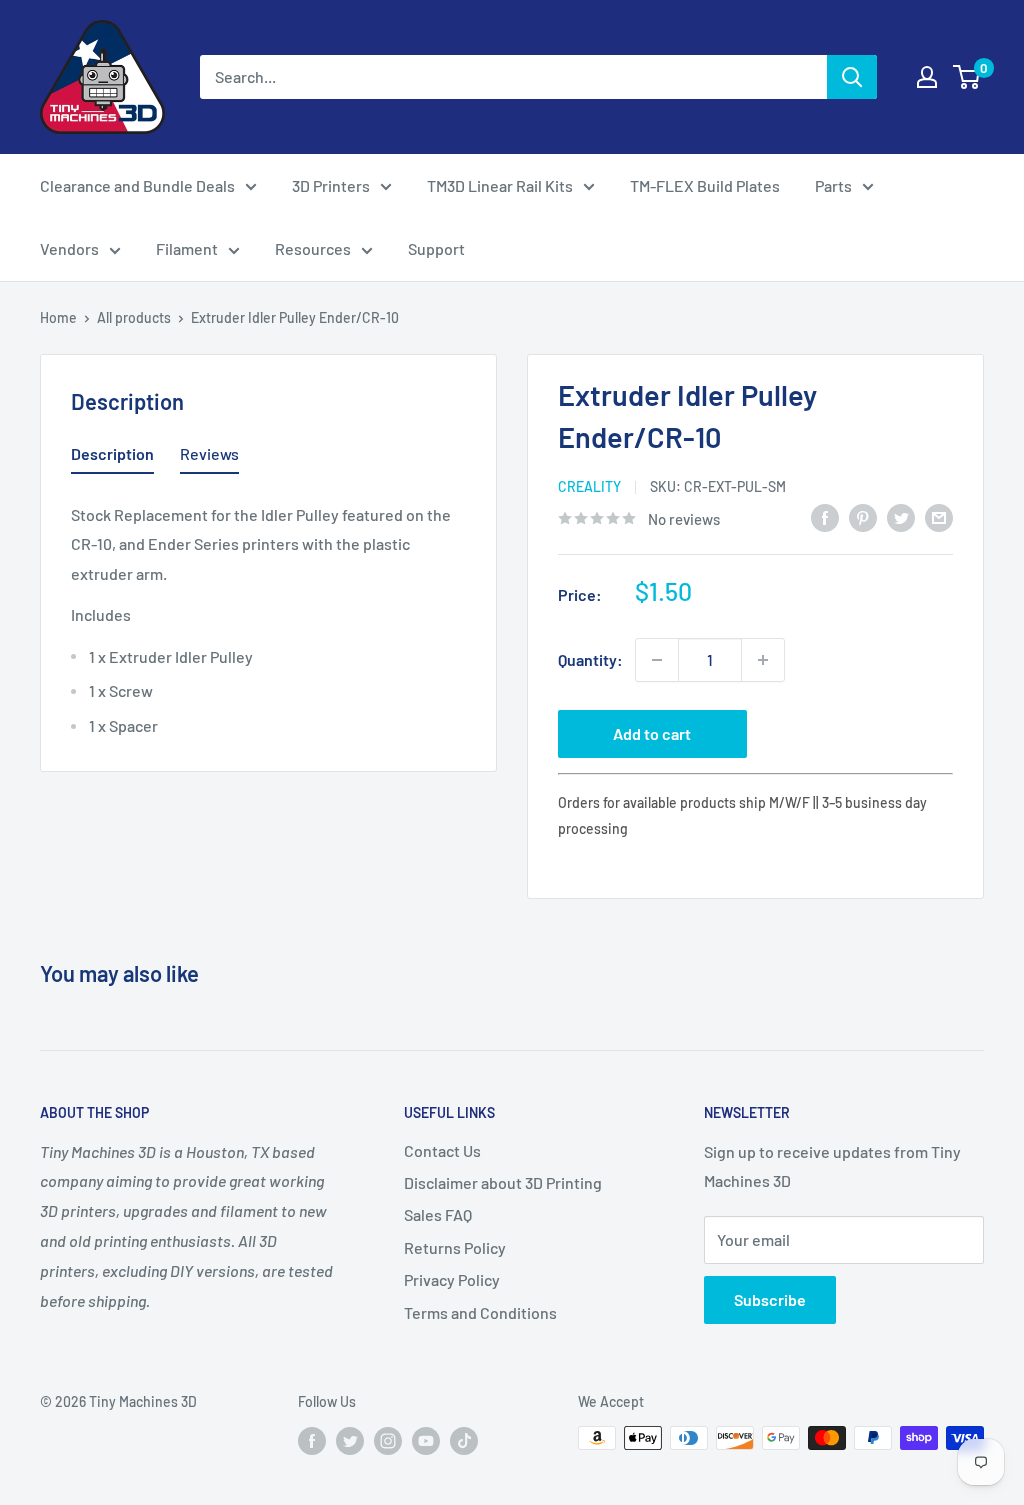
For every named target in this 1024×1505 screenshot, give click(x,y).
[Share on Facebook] (825, 516)
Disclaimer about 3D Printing (503, 1182)
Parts (833, 185)
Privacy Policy (452, 1279)
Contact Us (442, 1150)
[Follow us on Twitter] (350, 1440)
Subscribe (770, 1299)
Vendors (69, 248)
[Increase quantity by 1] (763, 660)
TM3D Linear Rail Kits (500, 185)
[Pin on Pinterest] (863, 516)
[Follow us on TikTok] (464, 1440)
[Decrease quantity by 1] (657, 660)
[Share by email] (939, 516)
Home (58, 317)
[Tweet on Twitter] (901, 516)
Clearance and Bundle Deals (137, 185)
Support (436, 248)
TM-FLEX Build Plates (705, 185)
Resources (313, 248)
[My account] (927, 77)
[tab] (112, 458)
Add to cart (652, 733)
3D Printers (331, 185)
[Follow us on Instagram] (388, 1440)
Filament (187, 248)
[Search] (852, 77)
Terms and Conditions (480, 1312)
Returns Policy (455, 1247)
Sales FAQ (438, 1214)
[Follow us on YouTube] (426, 1440)
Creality (589, 486)
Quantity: (590, 659)
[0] (967, 77)
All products (134, 317)
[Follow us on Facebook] (312, 1440)
